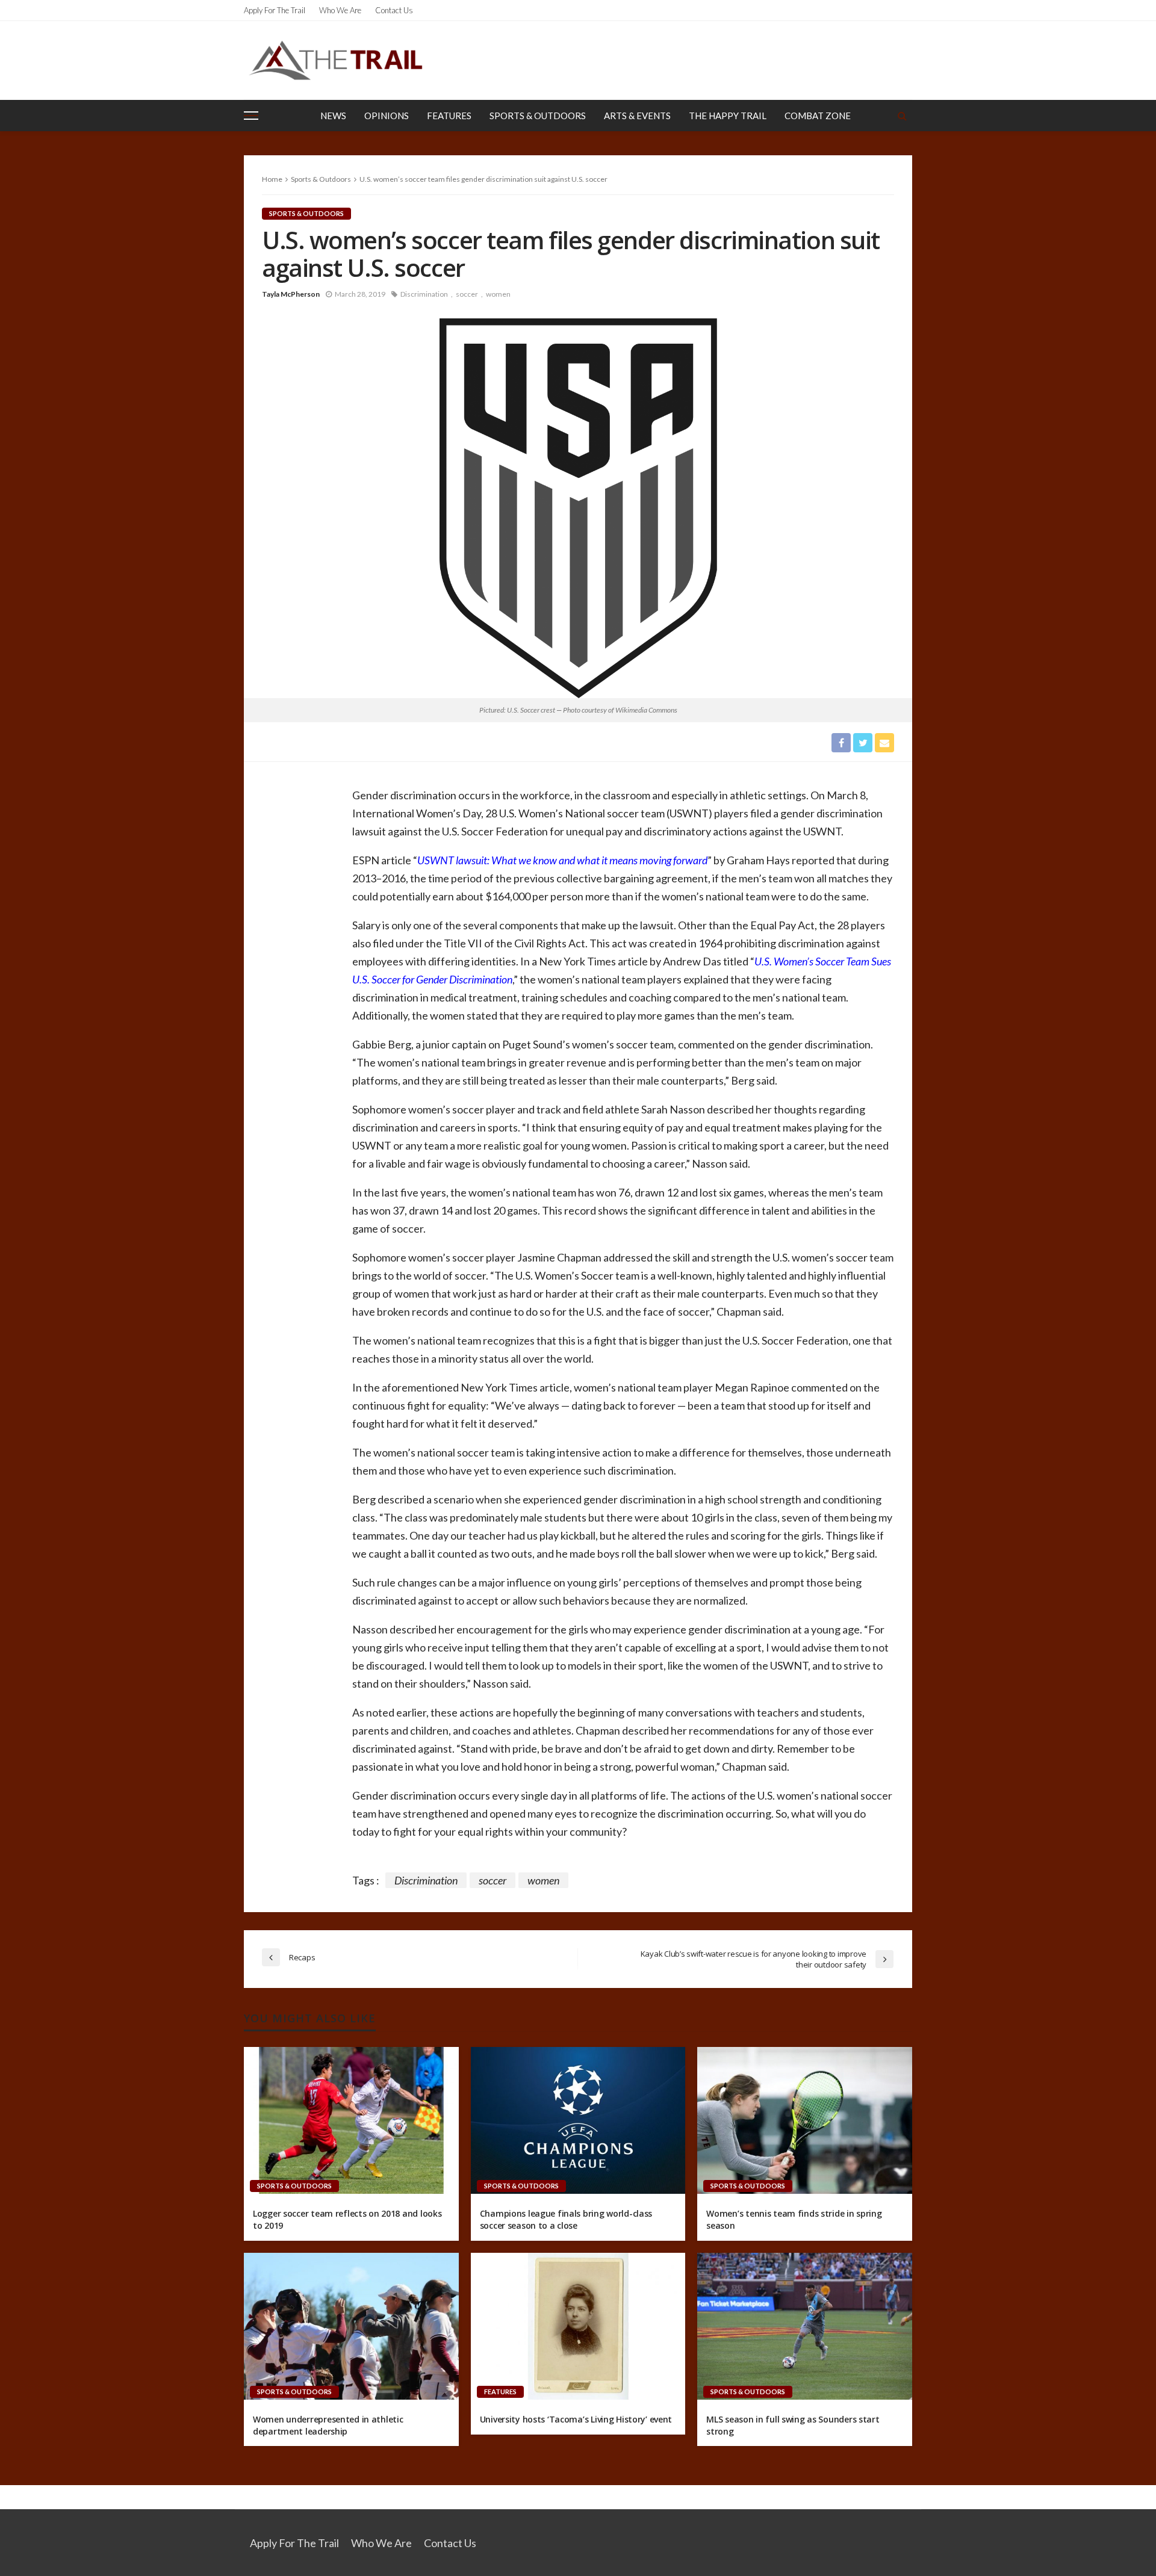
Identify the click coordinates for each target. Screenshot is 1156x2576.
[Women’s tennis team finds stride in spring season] (805, 2120)
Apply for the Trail (275, 10)
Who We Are (340, 10)
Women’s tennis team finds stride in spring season (794, 2219)
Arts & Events (637, 116)
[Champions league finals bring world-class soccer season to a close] (578, 2120)
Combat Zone (818, 116)
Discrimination (424, 294)
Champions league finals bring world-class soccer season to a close (566, 2219)
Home (272, 179)
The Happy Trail (728, 116)
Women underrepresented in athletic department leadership (328, 2425)
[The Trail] (335, 60)
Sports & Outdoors (538, 116)
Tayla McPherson (291, 294)
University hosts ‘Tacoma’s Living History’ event (576, 2419)
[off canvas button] (251, 116)
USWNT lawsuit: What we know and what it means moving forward (562, 860)
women (498, 294)
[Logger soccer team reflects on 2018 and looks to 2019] (351, 2120)
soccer (467, 294)
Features (449, 116)
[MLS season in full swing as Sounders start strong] (805, 2326)
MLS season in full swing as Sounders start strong (793, 2425)
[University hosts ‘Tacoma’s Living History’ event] (578, 2326)
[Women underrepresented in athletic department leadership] (351, 2326)
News (333, 116)
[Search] (902, 116)
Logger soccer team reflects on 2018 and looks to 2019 (347, 2219)
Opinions (387, 116)
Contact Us (394, 10)
